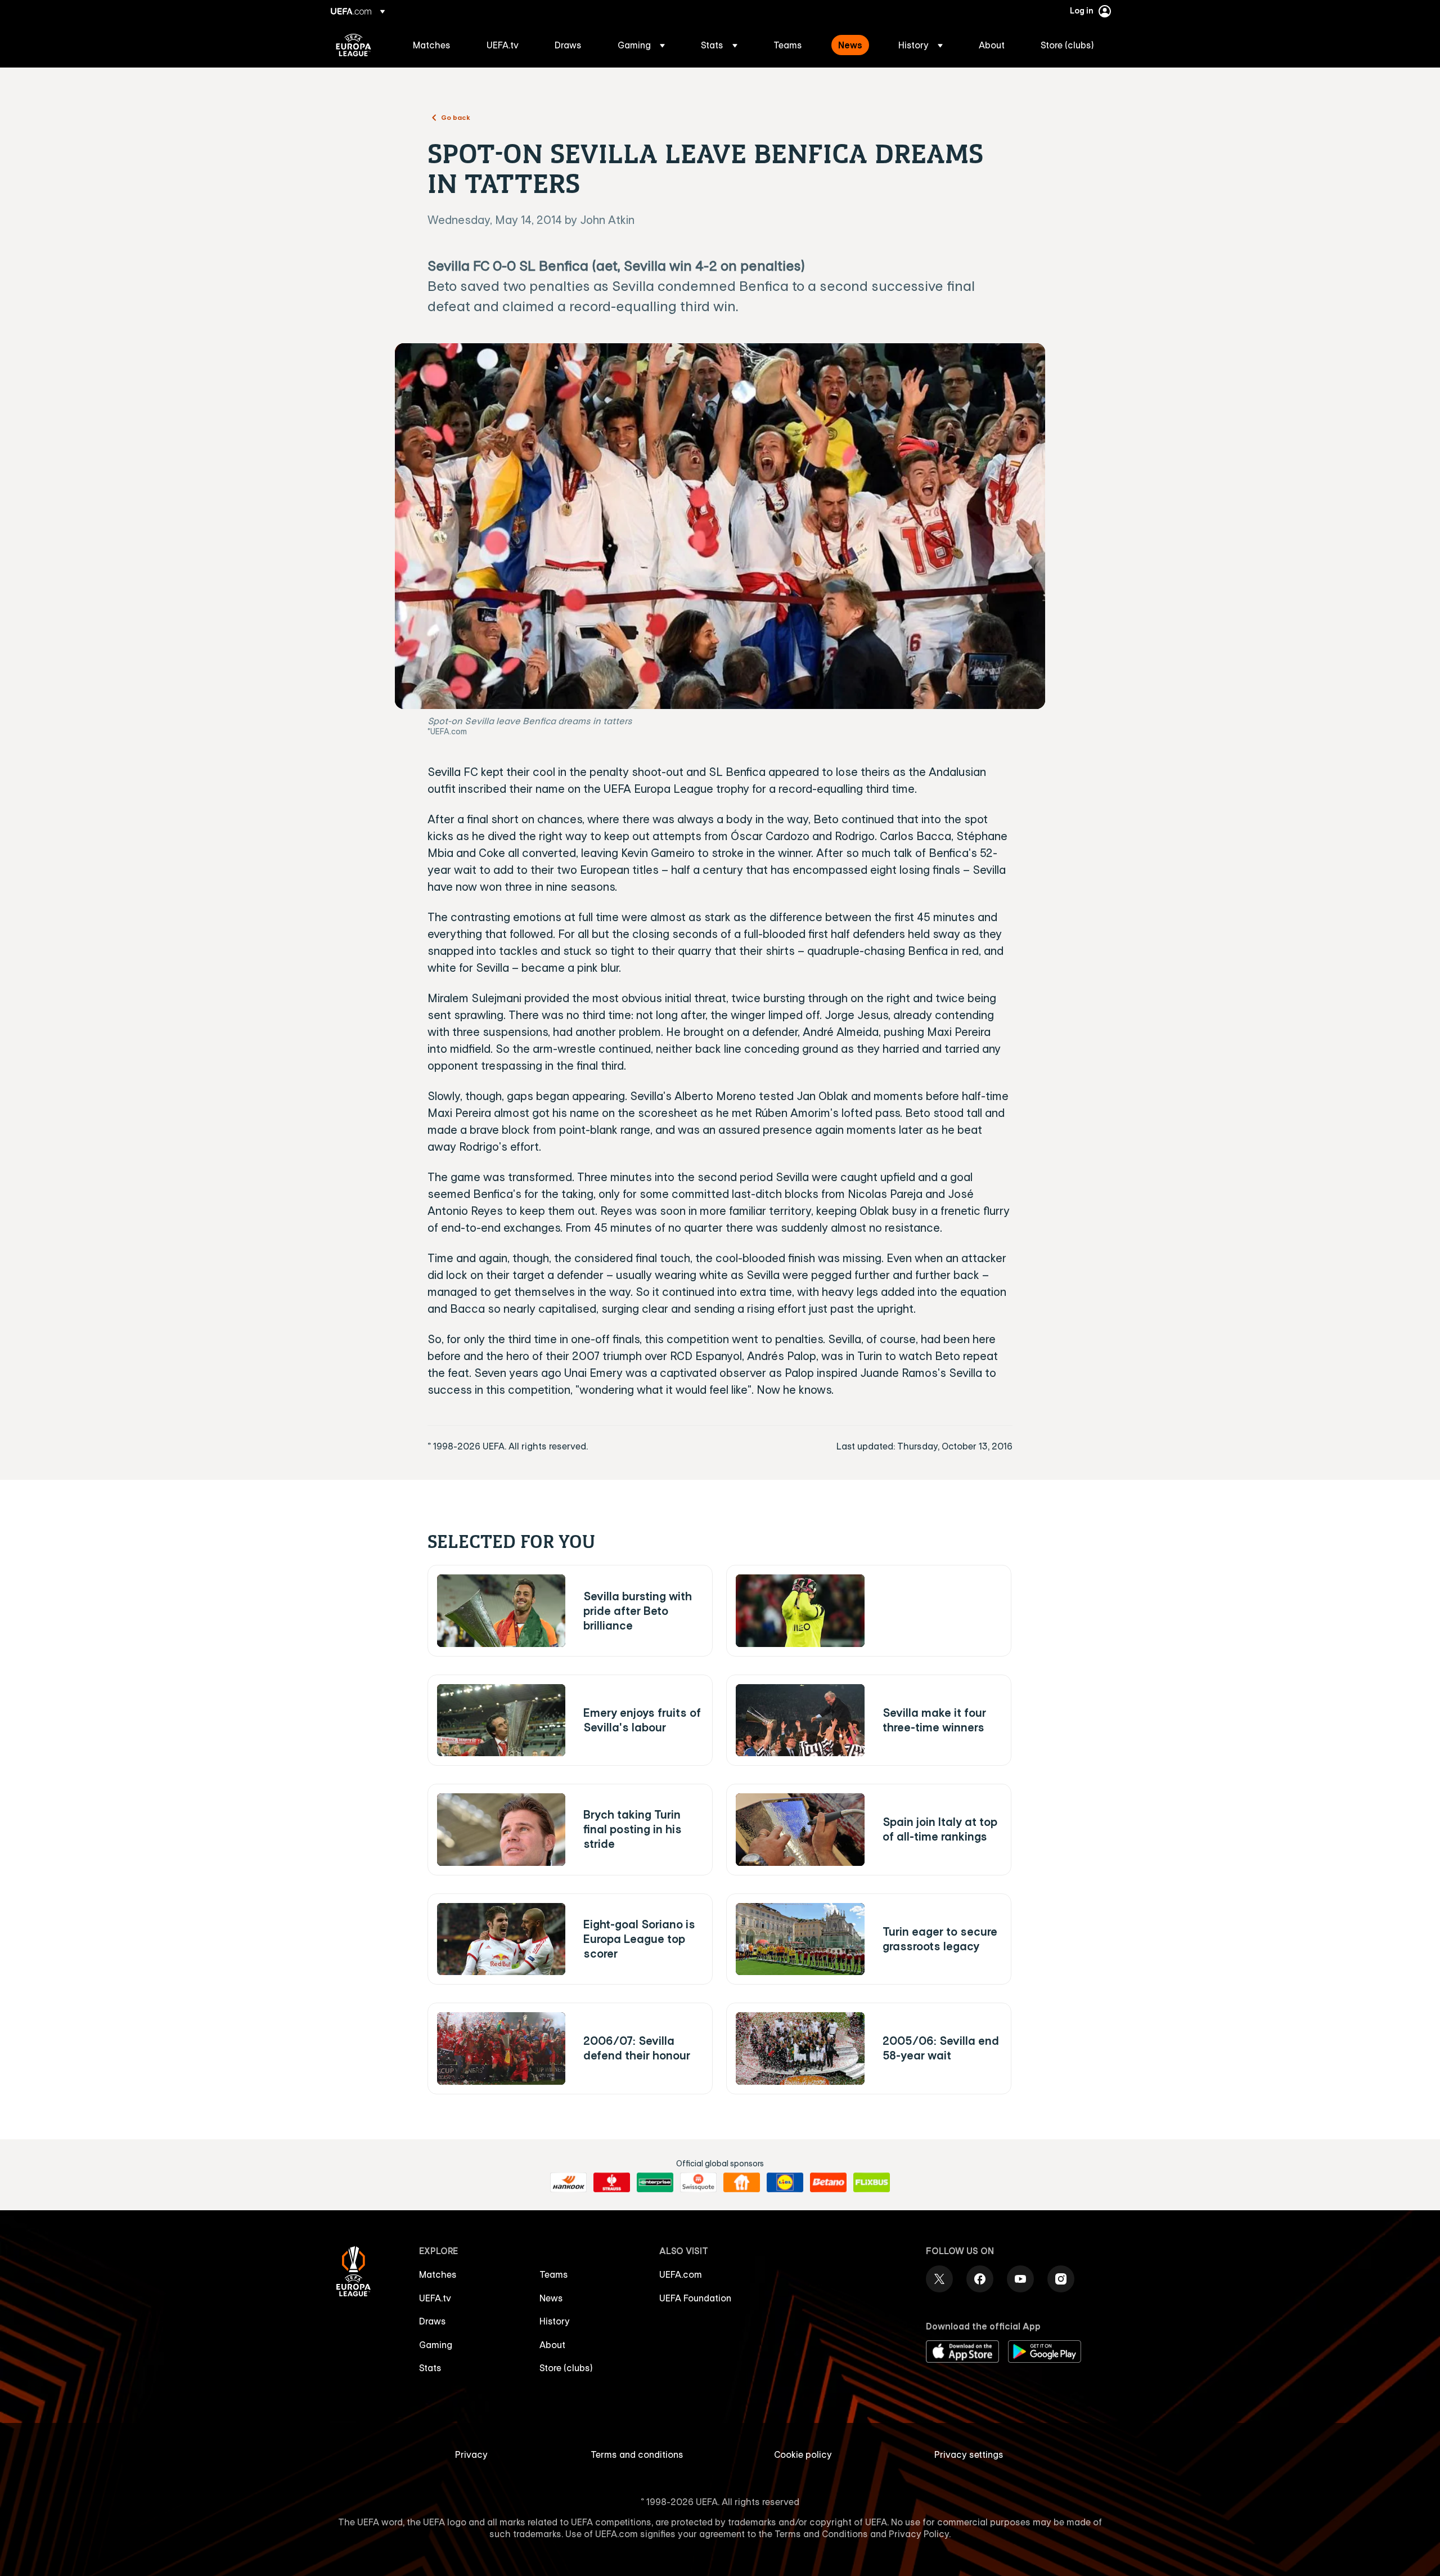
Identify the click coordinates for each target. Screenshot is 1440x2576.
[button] (641, 45)
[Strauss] (612, 2183)
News (551, 2298)
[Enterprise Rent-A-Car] (655, 2183)
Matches (438, 2274)
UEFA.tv (435, 2298)
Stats (430, 2368)
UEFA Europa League (354, 45)
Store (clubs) (566, 2368)
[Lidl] (785, 2183)
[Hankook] (568, 2183)
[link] (432, 45)
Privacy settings (969, 2454)
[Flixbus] (872, 2183)
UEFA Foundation (695, 2298)
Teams (554, 2274)
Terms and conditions (637, 2454)
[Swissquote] (698, 2183)
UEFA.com (681, 2274)
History (555, 2321)
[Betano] (828, 2183)
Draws (433, 2321)
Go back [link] (456, 117)
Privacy (471, 2454)
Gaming (436, 2345)
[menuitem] (436, 45)
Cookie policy (803, 2454)
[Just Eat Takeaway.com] (742, 2183)
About (552, 2345)
